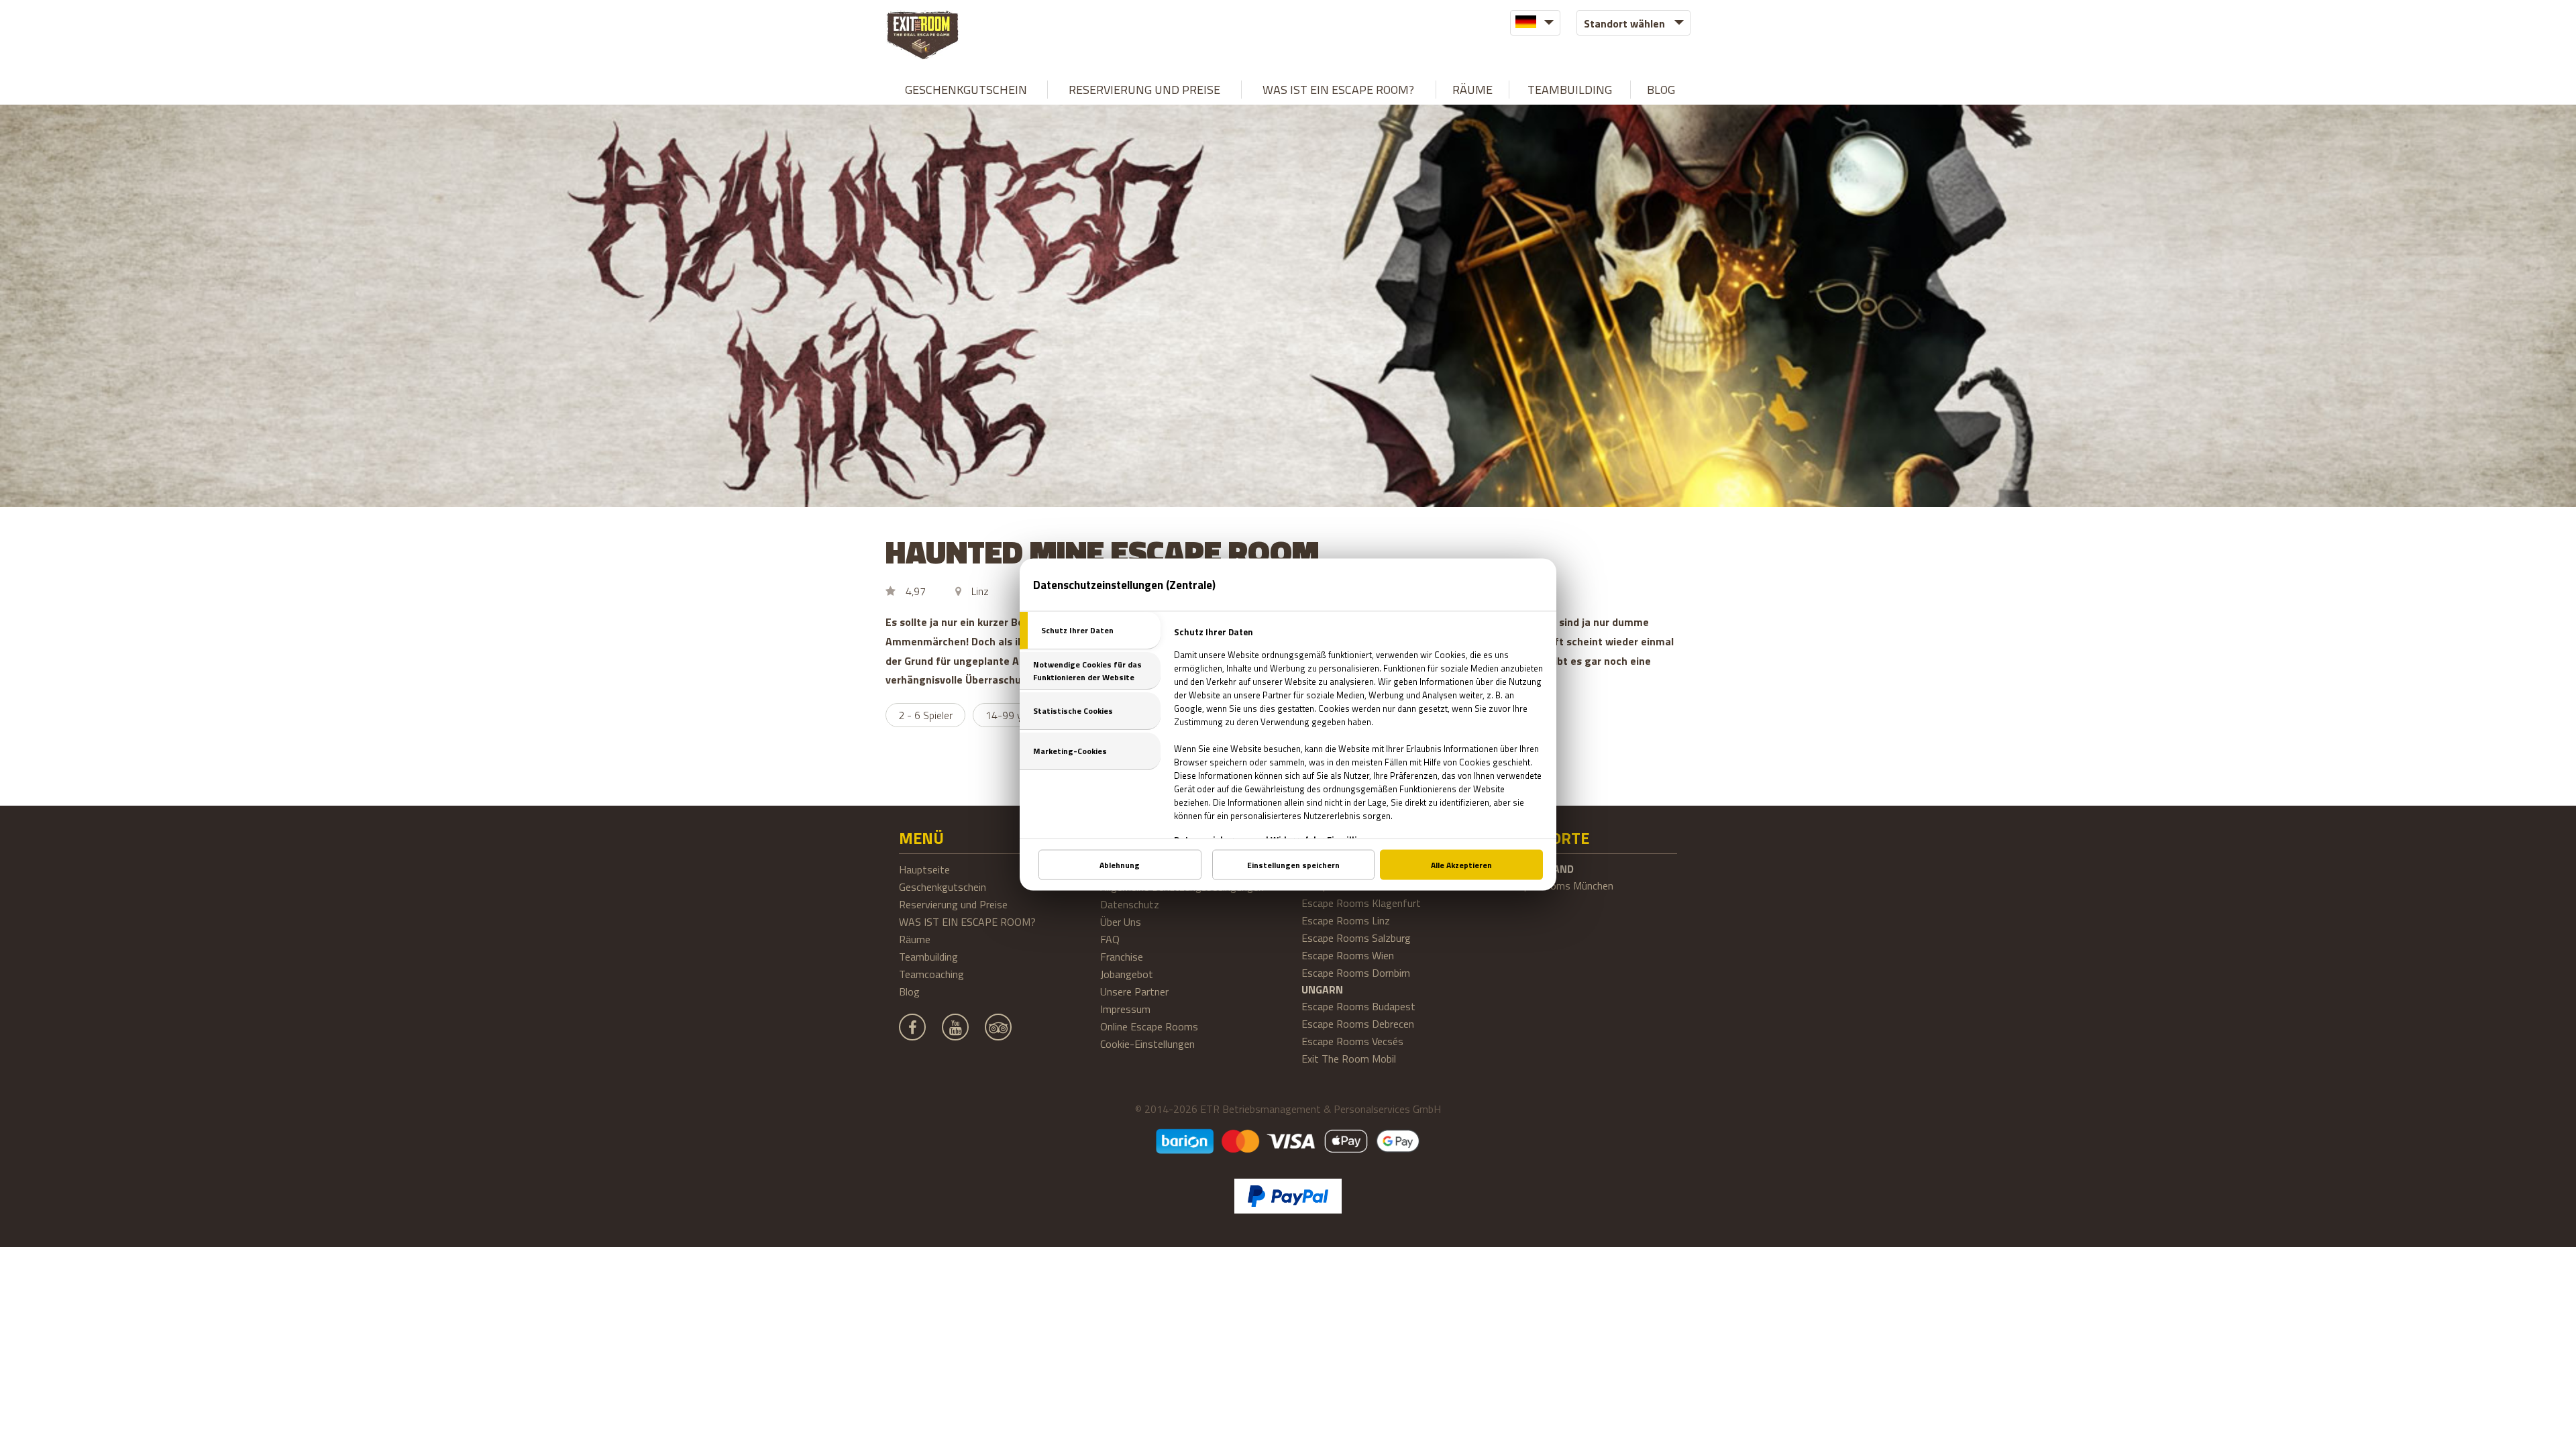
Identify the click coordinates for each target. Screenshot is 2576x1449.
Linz (980, 591)
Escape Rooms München (1558, 885)
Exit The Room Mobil (1349, 1059)
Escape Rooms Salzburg (1356, 938)
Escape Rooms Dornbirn (1356, 973)
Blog (1661, 90)
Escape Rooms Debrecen (1358, 1024)
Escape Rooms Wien (1348, 955)
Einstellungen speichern (1293, 865)
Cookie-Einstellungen (1147, 1044)
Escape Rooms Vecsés (1352, 1041)
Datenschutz (1130, 904)
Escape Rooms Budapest (1358, 1006)
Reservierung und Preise (1144, 90)
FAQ (1110, 939)
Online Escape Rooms (1149, 1026)
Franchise (1122, 957)
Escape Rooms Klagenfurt (1361, 903)
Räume (1472, 90)
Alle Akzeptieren (1461, 865)
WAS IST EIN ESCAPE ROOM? (1338, 90)
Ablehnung (1120, 865)
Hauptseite (924, 869)
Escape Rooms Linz (1346, 920)
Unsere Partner (1134, 991)
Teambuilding (1570, 90)
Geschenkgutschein (966, 90)
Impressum (1125, 1009)
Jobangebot (1127, 974)
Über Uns (1121, 922)
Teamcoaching (931, 974)
